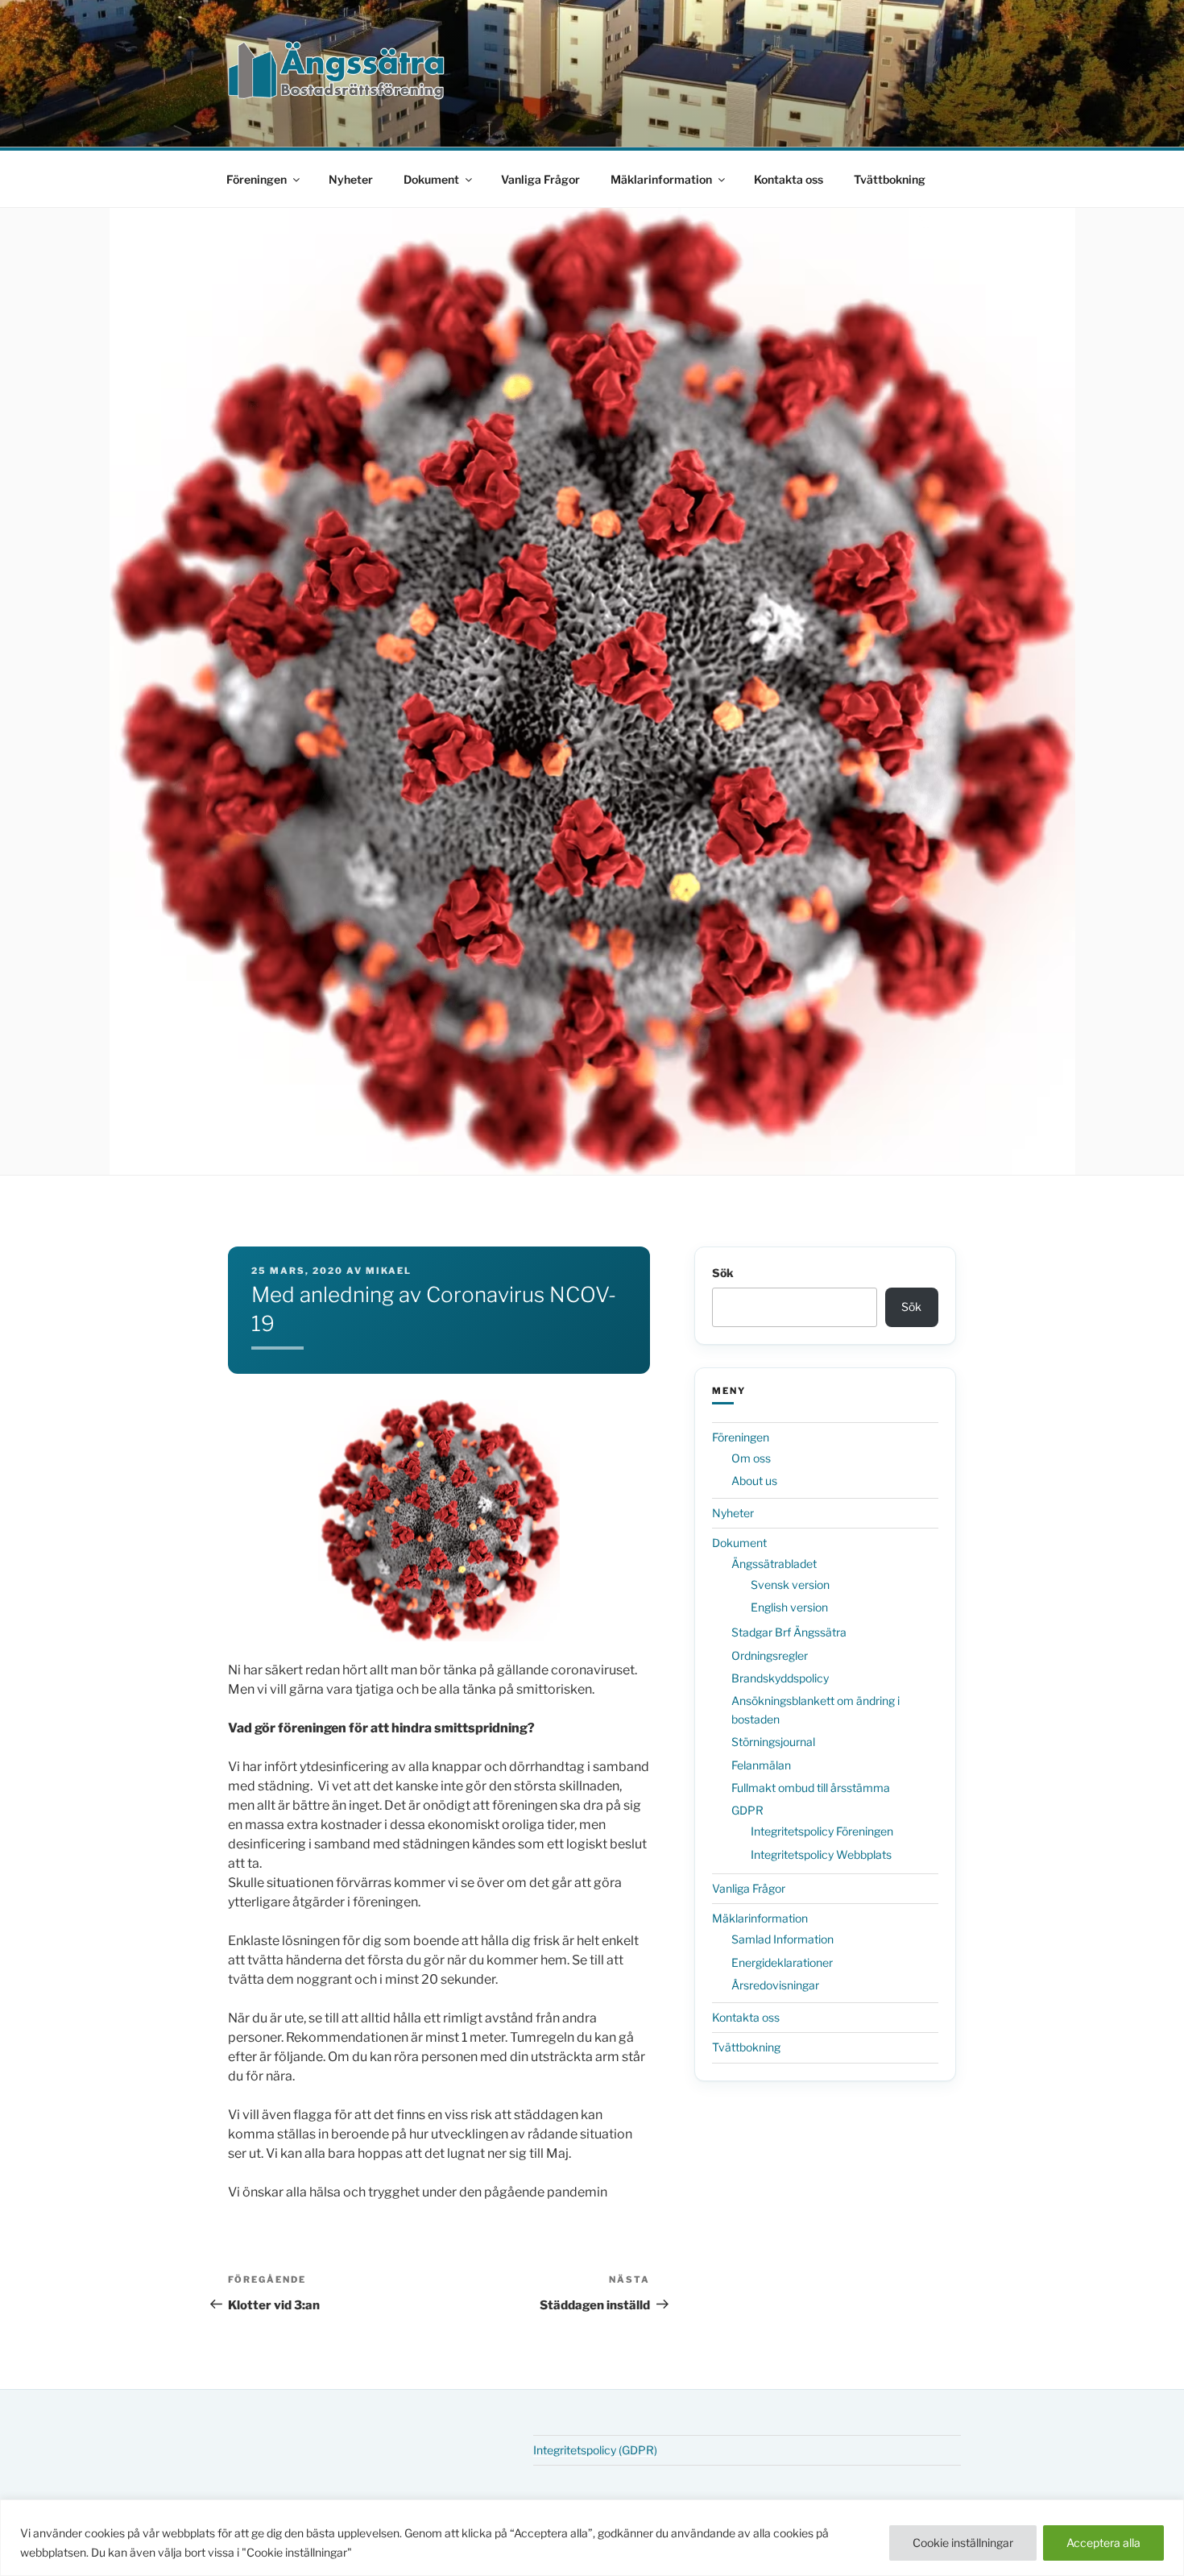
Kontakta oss (789, 179)
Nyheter (351, 179)
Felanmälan (761, 1765)
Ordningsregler (770, 1655)
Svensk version (790, 1585)
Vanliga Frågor (540, 179)
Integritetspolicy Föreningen (822, 1831)
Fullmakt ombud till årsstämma (811, 1788)
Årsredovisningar (775, 1985)
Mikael (389, 1271)
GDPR (747, 1810)
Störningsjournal (773, 1742)
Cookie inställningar (963, 2543)
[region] (592, 2538)
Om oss (751, 1458)
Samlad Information (782, 1939)
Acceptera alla (1103, 2543)
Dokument (431, 179)
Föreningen (257, 179)
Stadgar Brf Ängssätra (789, 1632)
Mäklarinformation (661, 179)
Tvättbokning (890, 179)
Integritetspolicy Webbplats (821, 1854)
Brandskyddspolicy (780, 1678)
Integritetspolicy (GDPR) (595, 2450)
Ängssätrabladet (774, 1564)
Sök (723, 1273)
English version (789, 1607)
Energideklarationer (782, 1962)
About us (754, 1481)
